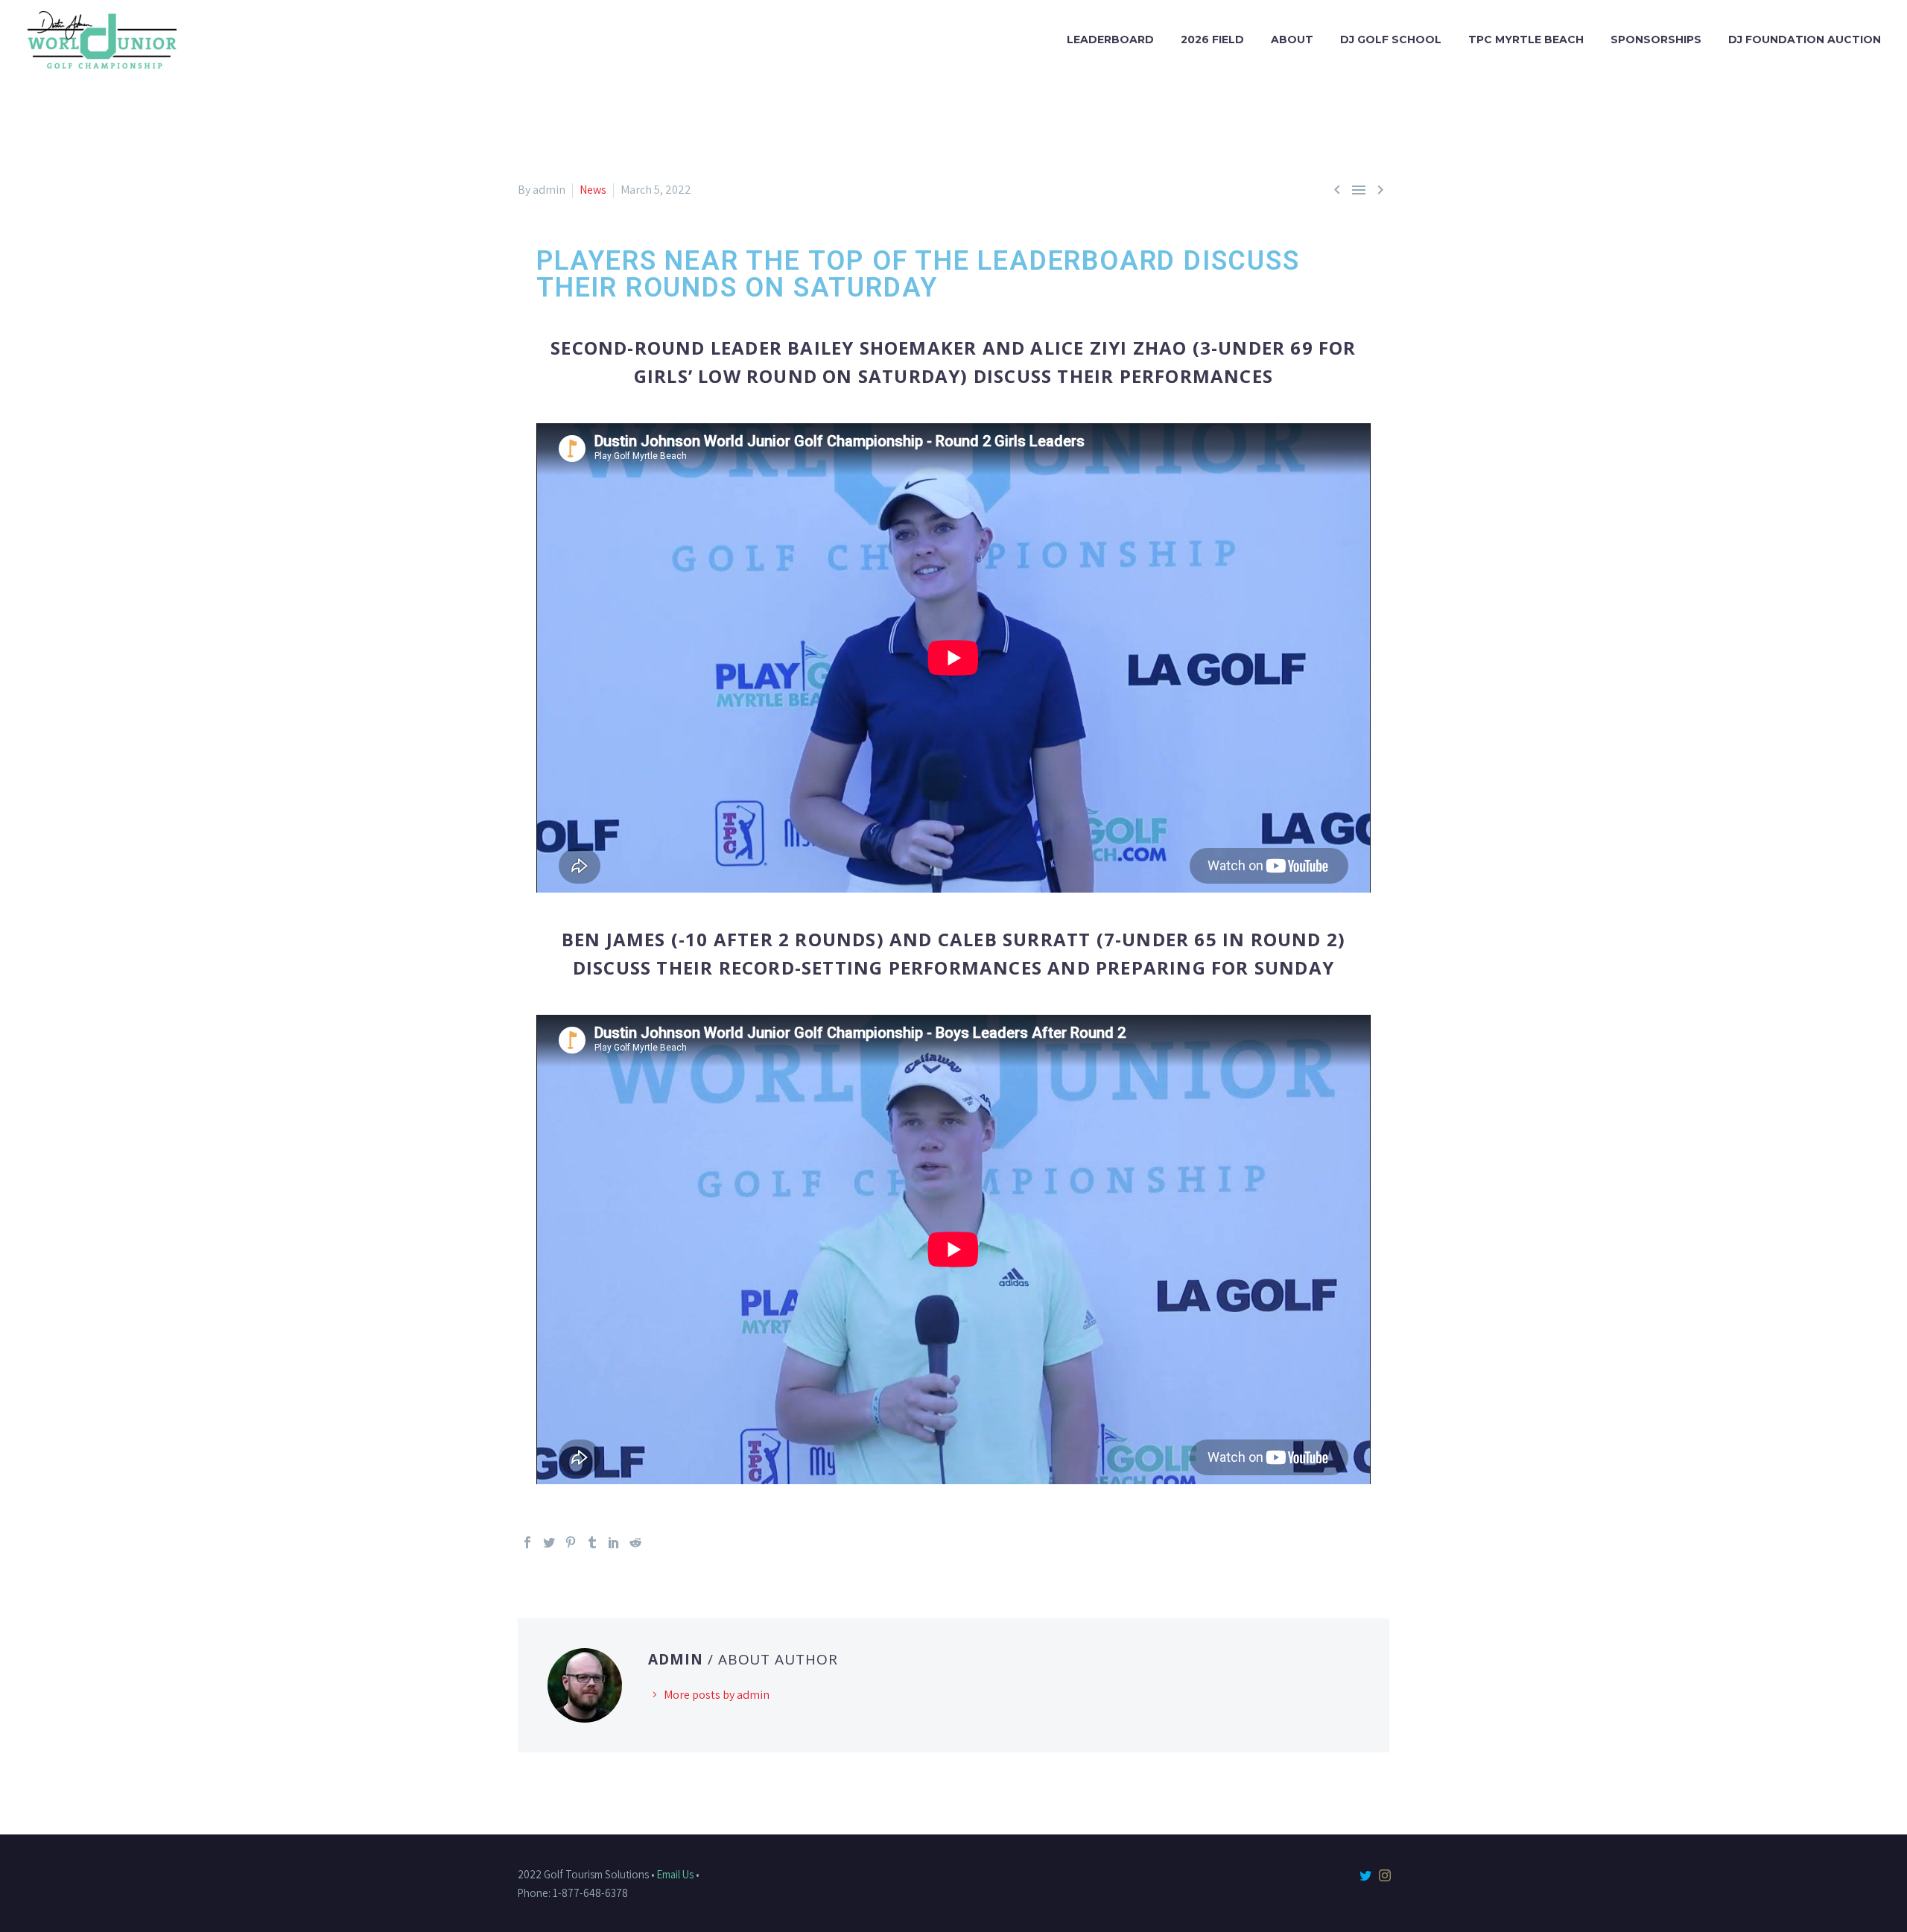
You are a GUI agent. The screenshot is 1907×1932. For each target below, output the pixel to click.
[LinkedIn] (614, 1542)
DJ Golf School (1391, 39)
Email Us (675, 1874)
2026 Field (1212, 39)
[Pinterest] (571, 1542)
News (593, 190)
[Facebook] (527, 1542)
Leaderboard (1110, 39)
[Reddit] (635, 1542)
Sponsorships (1656, 39)
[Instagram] (1385, 1875)
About (1292, 39)
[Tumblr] (592, 1542)
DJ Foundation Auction (1805, 39)
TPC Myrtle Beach (1526, 39)
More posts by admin (717, 1695)
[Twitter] (549, 1542)
